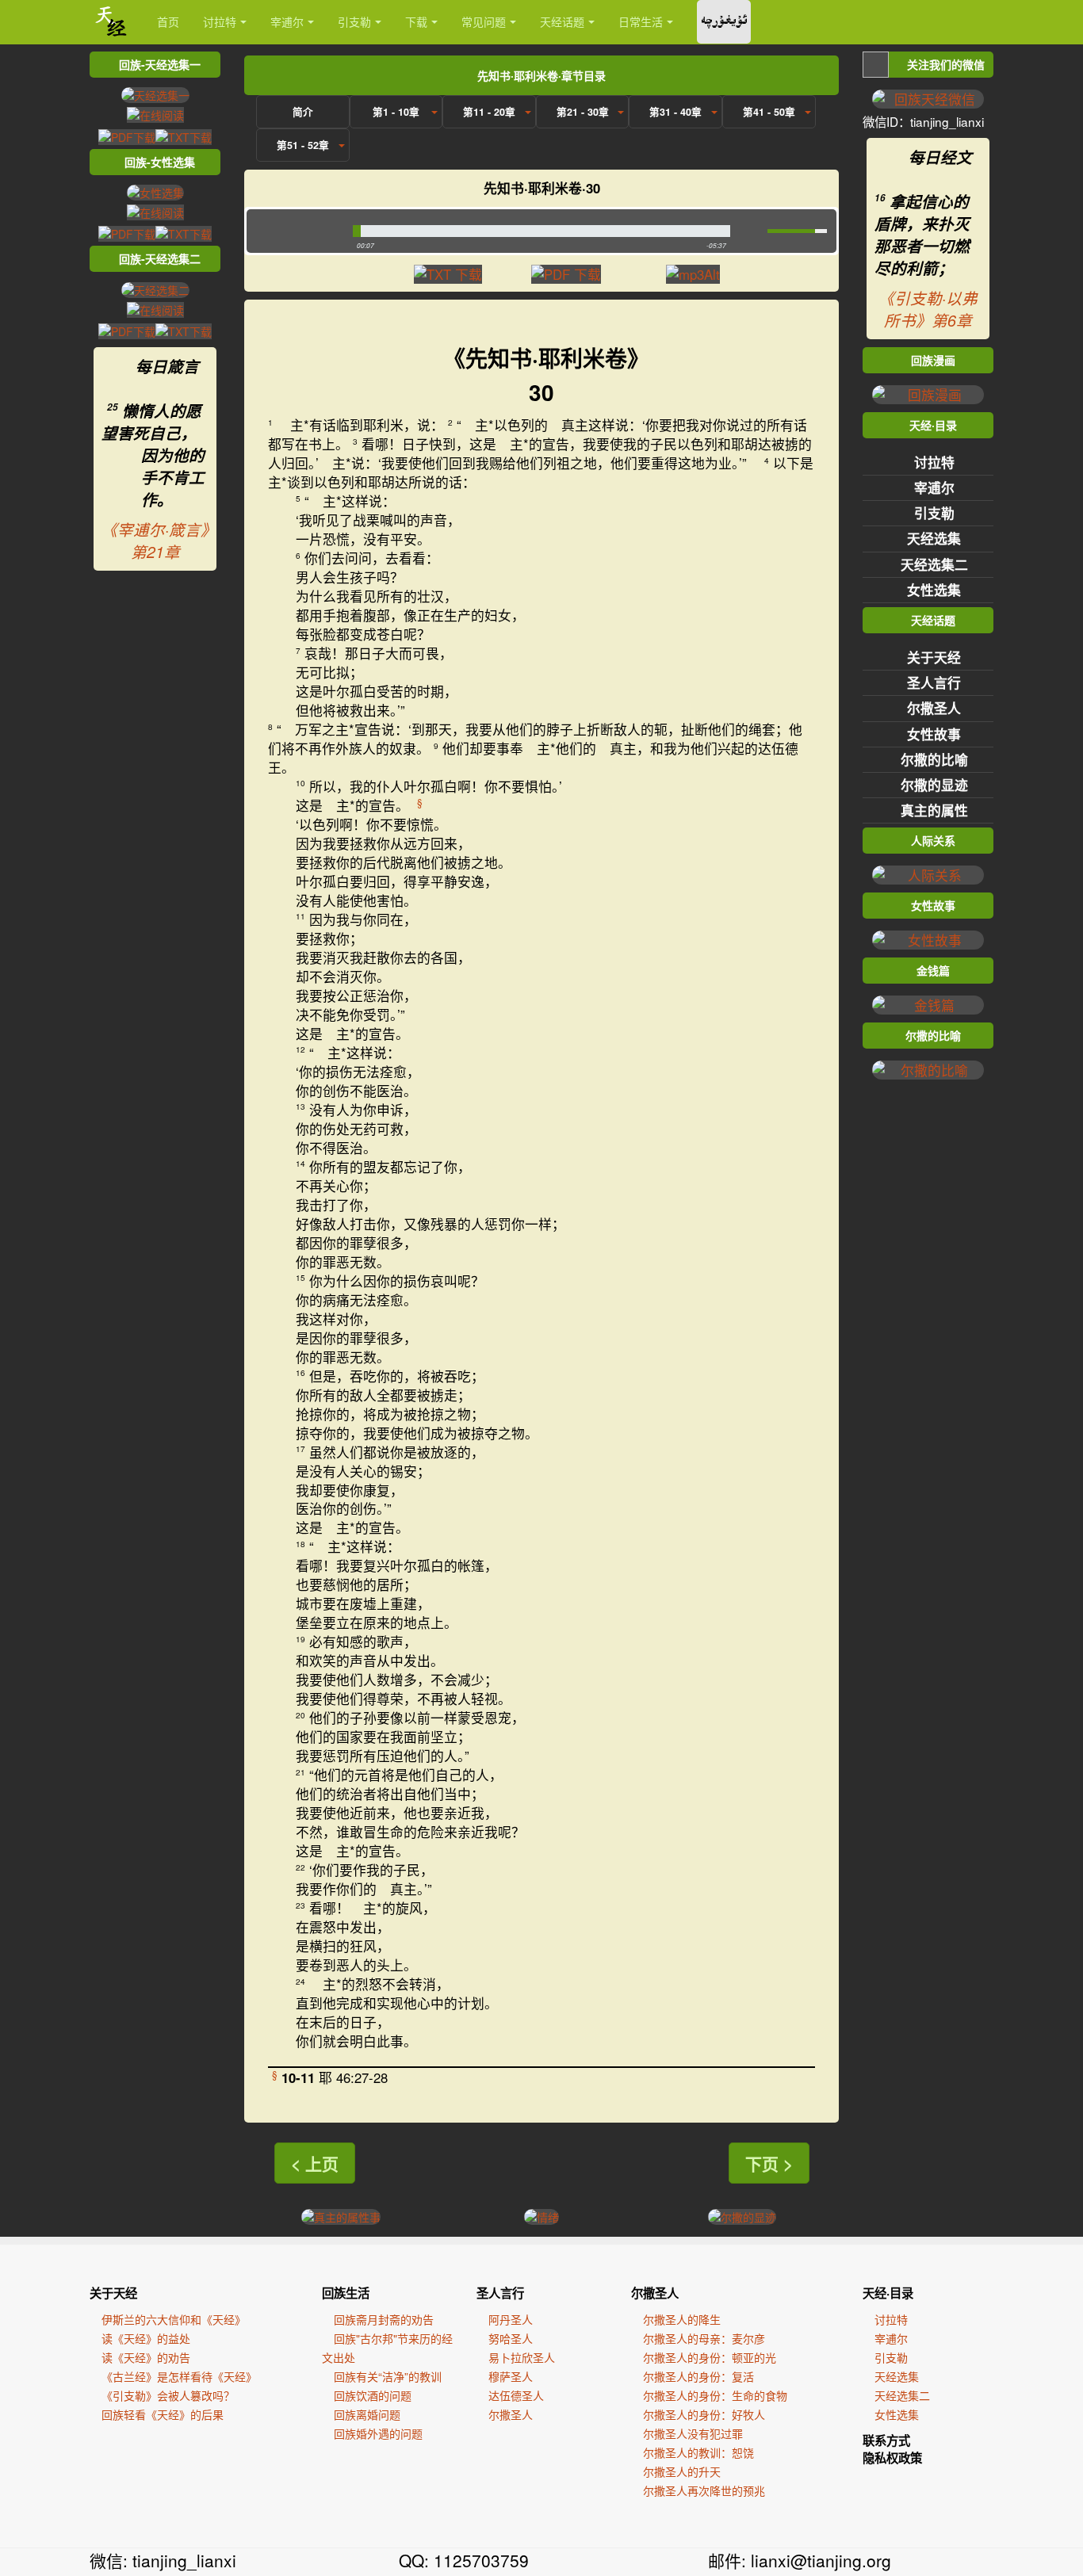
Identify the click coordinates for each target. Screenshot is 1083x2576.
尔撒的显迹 (934, 785)
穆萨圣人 (511, 2376)
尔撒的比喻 (934, 759)
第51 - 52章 (303, 145)
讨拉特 (220, 21)
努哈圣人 (511, 2338)
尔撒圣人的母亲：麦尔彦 (704, 2338)
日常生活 (641, 21)
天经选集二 (934, 564)
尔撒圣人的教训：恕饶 (698, 2452)
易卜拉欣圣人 (522, 2357)
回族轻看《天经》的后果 (163, 2414)
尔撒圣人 (934, 708)
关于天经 (934, 657)
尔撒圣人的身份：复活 (698, 2376)
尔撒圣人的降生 (682, 2319)
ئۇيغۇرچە (724, 22)
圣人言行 (934, 682)
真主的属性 (934, 810)
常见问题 (484, 21)
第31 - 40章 (675, 112)
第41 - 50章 (769, 112)
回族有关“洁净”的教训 (388, 2376)
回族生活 (346, 2293)
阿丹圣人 (511, 2319)
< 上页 (315, 2163)
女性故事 (934, 734)
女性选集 (934, 590)
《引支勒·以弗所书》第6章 (928, 309)
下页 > (769, 2163)
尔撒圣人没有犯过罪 (693, 2433)
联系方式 (886, 2440)
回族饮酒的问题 (373, 2395)
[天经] (111, 22)
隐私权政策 (892, 2458)
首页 (168, 21)
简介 (303, 112)
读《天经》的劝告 (146, 2357)
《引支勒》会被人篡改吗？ (168, 2395)
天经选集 (934, 538)
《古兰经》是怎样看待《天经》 (179, 2376)
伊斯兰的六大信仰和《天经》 (174, 2319)
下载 (416, 21)
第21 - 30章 (583, 112)
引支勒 (354, 21)
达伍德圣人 (516, 2395)
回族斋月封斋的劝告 (384, 2319)
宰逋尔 (287, 21)
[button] (296, 231)
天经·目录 (888, 2293)
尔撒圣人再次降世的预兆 (704, 2490)
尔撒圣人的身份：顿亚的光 (710, 2357)
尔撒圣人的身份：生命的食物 (715, 2395)
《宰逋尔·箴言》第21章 (155, 541)
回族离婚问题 (367, 2414)
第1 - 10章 (396, 112)
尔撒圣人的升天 (682, 2471)
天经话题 (562, 21)
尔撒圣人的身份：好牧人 (704, 2414)
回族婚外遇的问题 (378, 2433)
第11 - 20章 (489, 112)
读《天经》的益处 (146, 2338)
